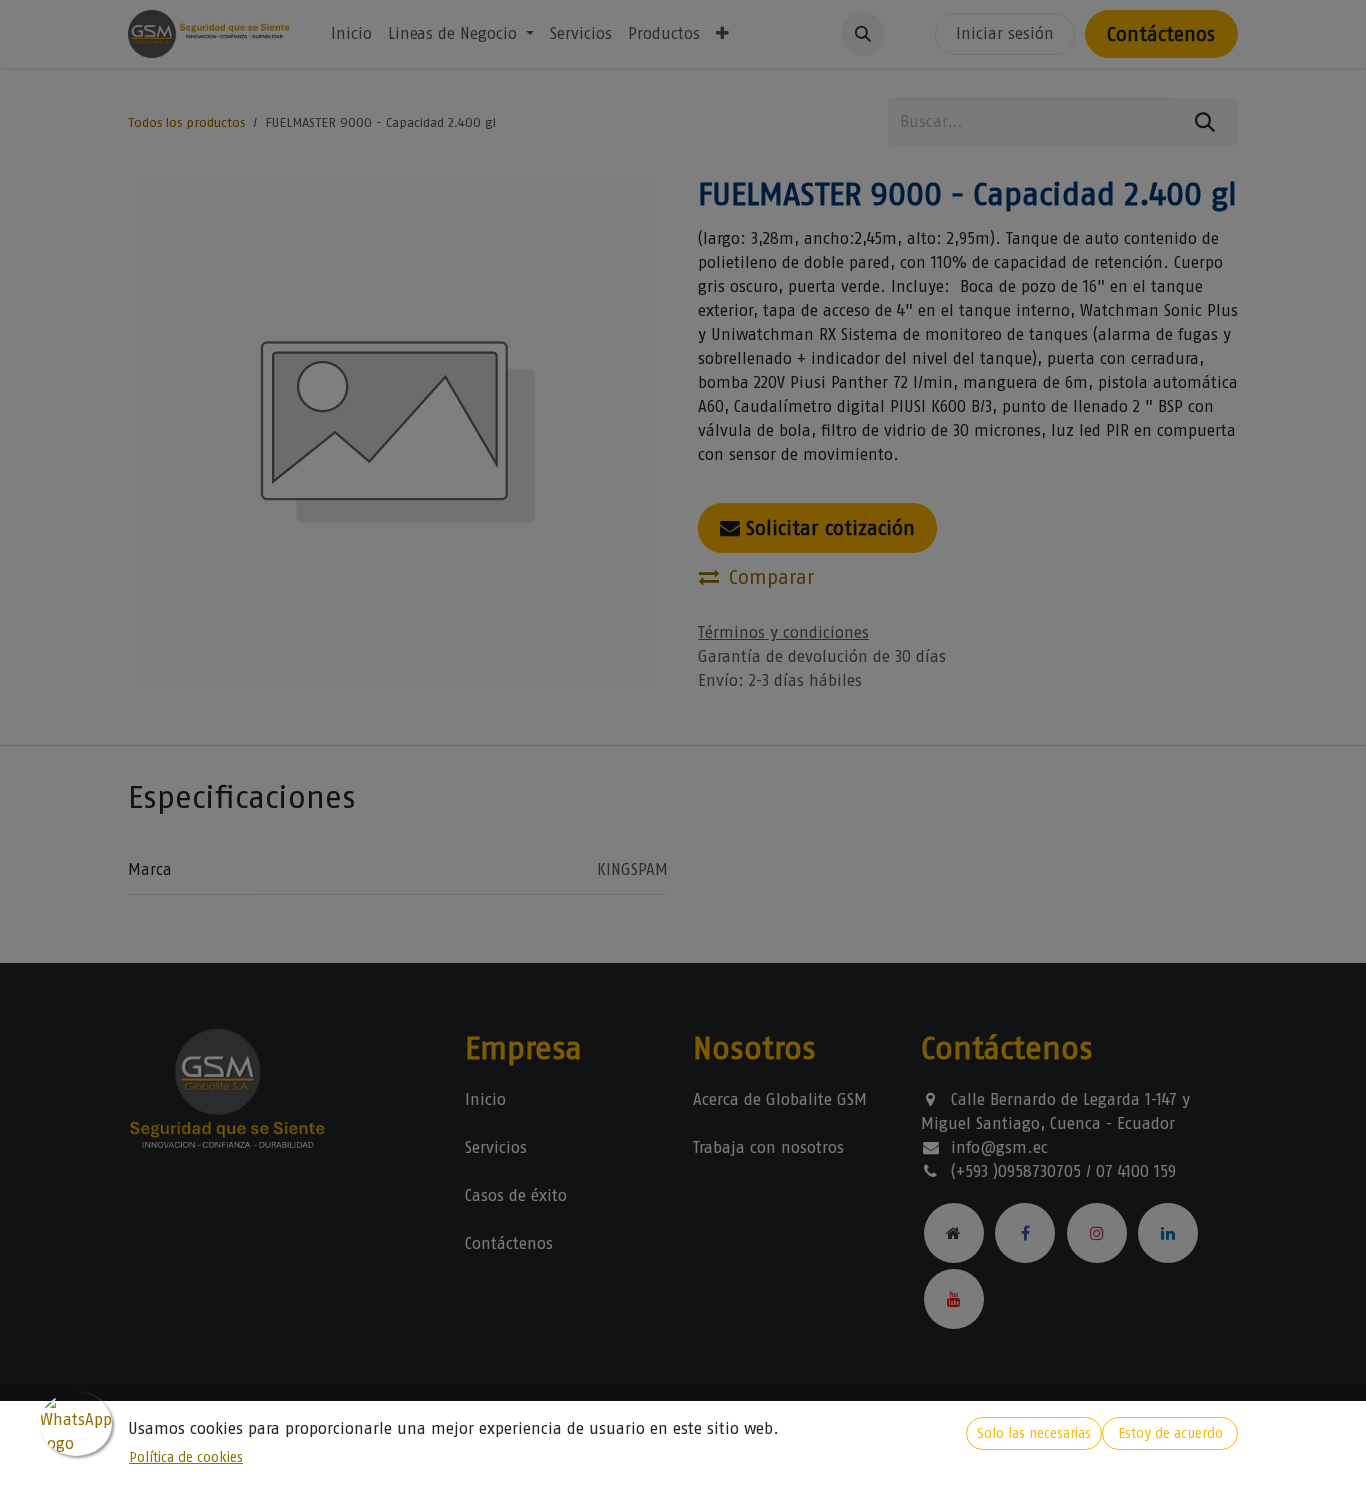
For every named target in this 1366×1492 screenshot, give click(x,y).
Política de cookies (186, 1457)
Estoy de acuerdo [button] (1170, 1433)
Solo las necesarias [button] (1034, 1433)
